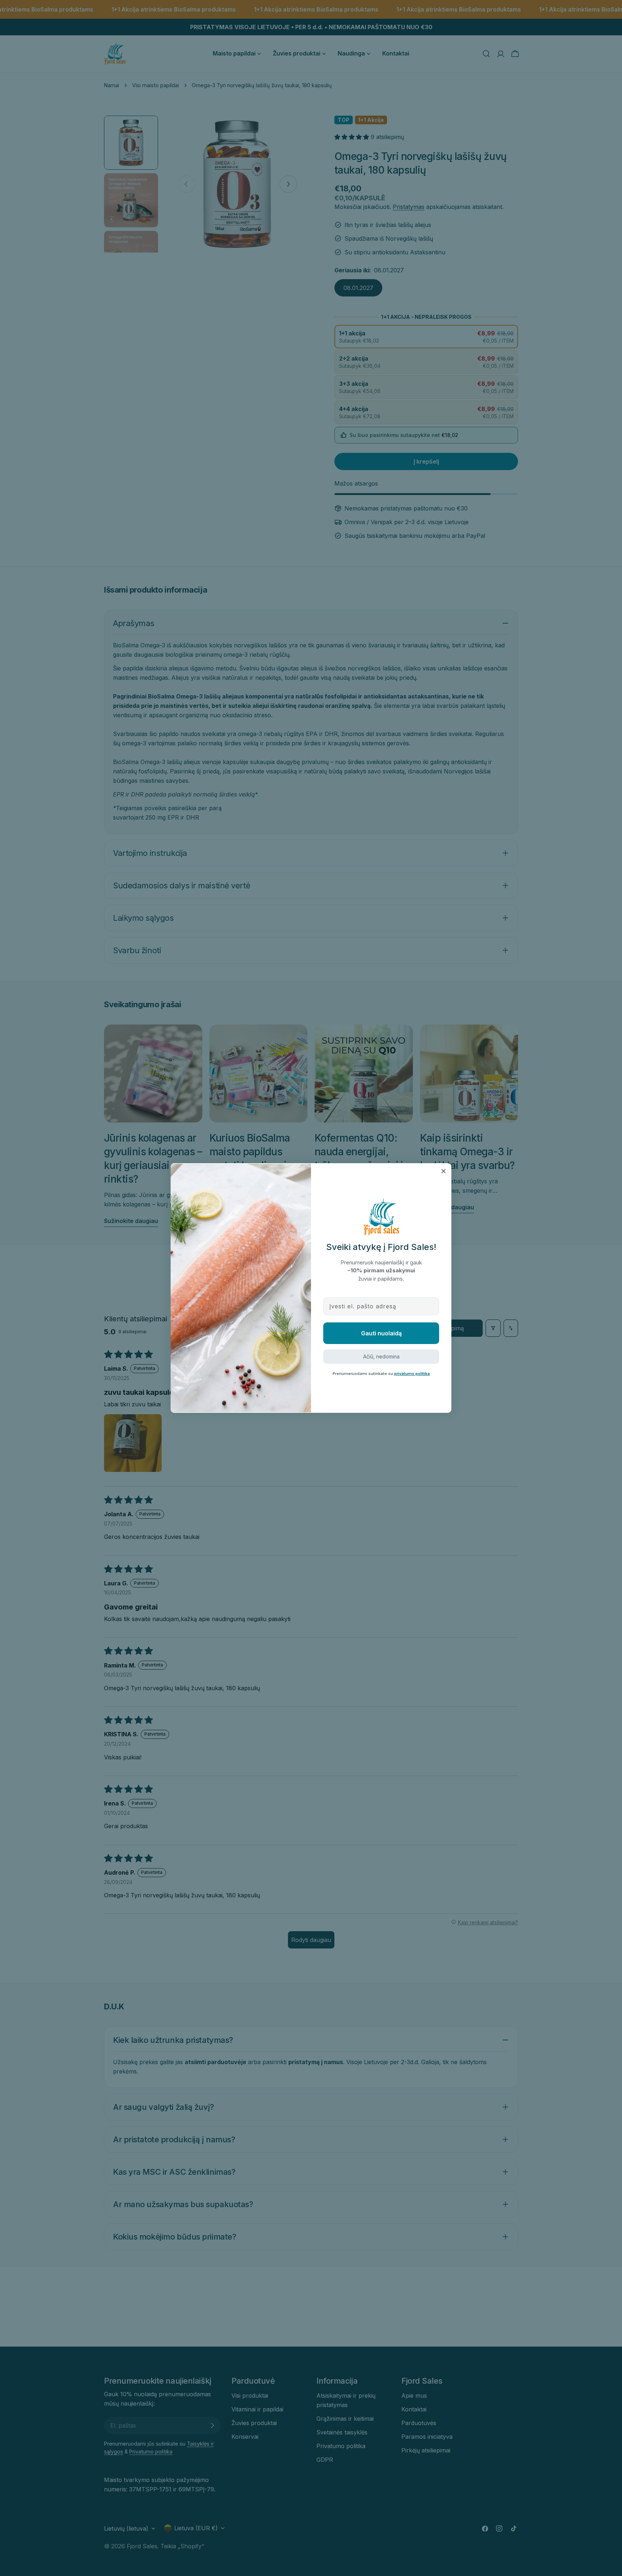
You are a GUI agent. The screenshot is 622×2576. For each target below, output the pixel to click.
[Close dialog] (443, 1171)
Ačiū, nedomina (381, 1356)
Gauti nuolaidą (381, 1333)
